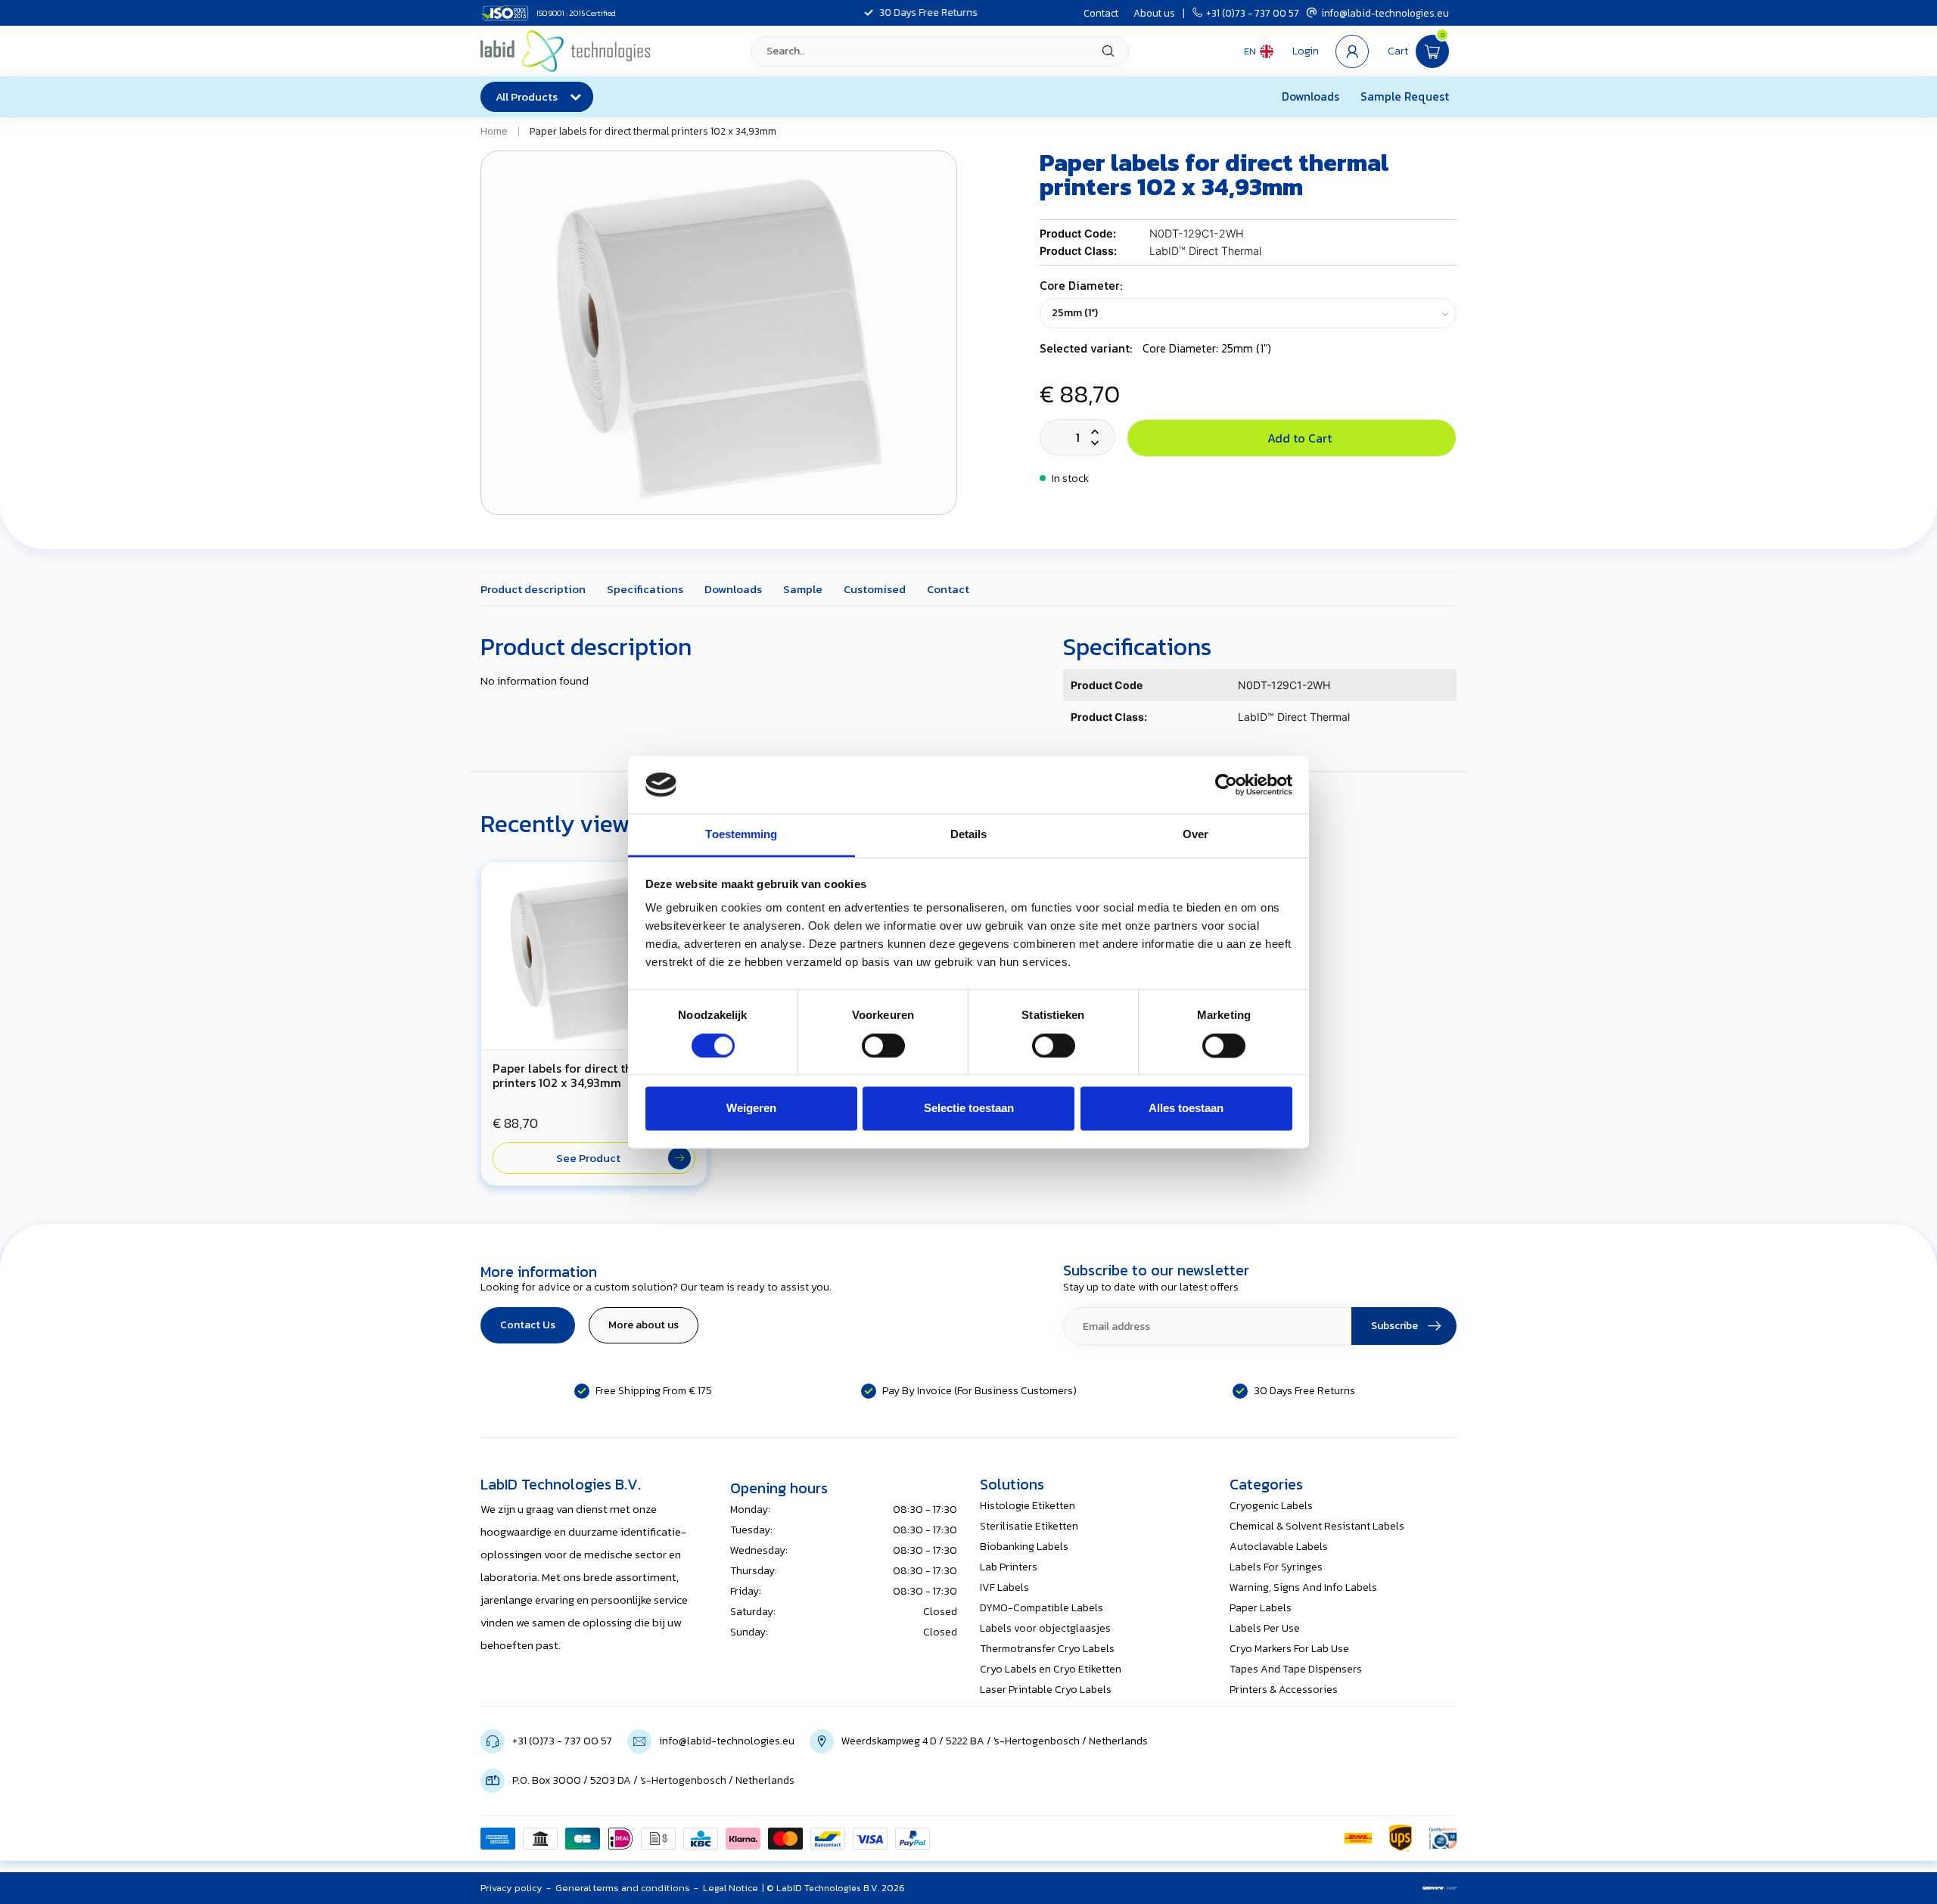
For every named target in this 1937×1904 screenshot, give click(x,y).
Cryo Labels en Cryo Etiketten (1051, 1669)
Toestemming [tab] (741, 835)
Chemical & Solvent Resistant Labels (1317, 1526)
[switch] (883, 1045)
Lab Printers (1009, 1567)
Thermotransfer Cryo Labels (1047, 1649)
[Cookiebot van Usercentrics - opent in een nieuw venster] (1226, 784)
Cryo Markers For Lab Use (1289, 1649)
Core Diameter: (1081, 286)
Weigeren (751, 1109)
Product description (533, 589)
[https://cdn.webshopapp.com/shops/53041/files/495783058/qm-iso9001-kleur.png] (1443, 1838)
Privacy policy (511, 1888)
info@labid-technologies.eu (1385, 13)
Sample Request (1405, 96)
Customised (875, 589)
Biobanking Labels (1024, 1547)
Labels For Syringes (1276, 1567)
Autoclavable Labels (1279, 1547)
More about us (644, 1325)
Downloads (1311, 96)
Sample (803, 589)
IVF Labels (1004, 1587)
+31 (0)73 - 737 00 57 (1253, 13)
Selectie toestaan (969, 1109)
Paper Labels (1261, 1608)
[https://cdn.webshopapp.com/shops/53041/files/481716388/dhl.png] (1358, 1838)
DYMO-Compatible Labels (1042, 1608)
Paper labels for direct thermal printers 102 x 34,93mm (653, 131)
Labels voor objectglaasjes (1045, 1628)
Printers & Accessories (1284, 1690)
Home (494, 131)
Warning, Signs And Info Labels (1303, 1587)
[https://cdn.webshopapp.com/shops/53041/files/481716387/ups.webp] (1401, 1838)
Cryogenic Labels (1271, 1506)
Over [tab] (1195, 835)
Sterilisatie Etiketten (1029, 1526)
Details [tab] (969, 835)
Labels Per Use (1265, 1628)
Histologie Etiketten (1028, 1506)
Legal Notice (731, 1888)
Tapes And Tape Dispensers (1296, 1669)
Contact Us (528, 1325)
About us (1154, 13)
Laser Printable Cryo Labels (1046, 1690)
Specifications (645, 589)
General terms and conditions (623, 1888)
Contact (1101, 13)
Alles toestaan (1186, 1109)
